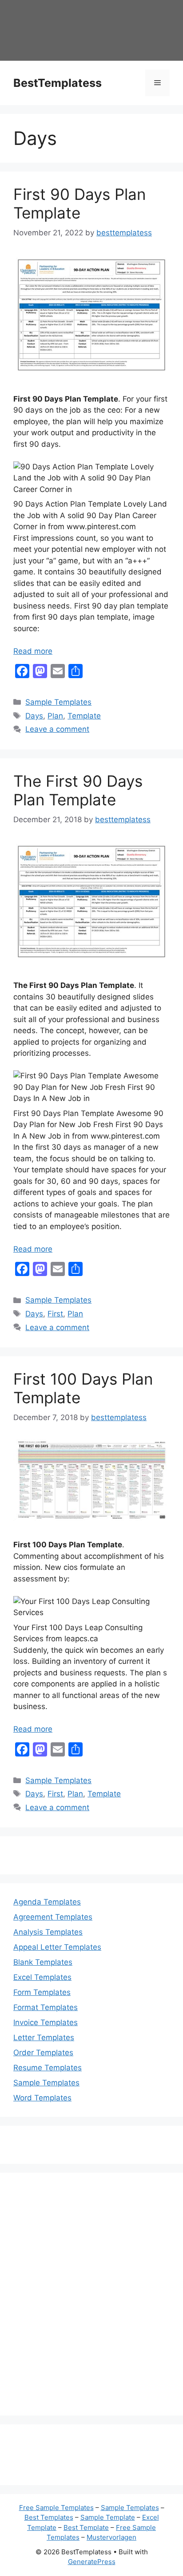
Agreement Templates (53, 1917)
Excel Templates (42, 1977)
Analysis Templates (48, 1932)
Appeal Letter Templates (57, 1947)
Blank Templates (43, 1962)
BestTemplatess (58, 83)
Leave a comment (57, 729)
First (55, 1314)
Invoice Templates (46, 2022)
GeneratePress (92, 2562)
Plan (55, 716)
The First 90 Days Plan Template (78, 790)
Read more (33, 651)
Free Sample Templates (56, 2508)
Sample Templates (58, 702)
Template (84, 716)
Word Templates (42, 2098)
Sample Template (108, 2517)
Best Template (86, 2527)
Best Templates (49, 2517)
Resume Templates (48, 2068)
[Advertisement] (91, 2300)
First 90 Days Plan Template (80, 203)
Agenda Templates (47, 1902)
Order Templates (43, 2053)
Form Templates (42, 1992)
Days (34, 716)
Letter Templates (44, 2037)
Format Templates (46, 2007)
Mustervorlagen (111, 2537)
